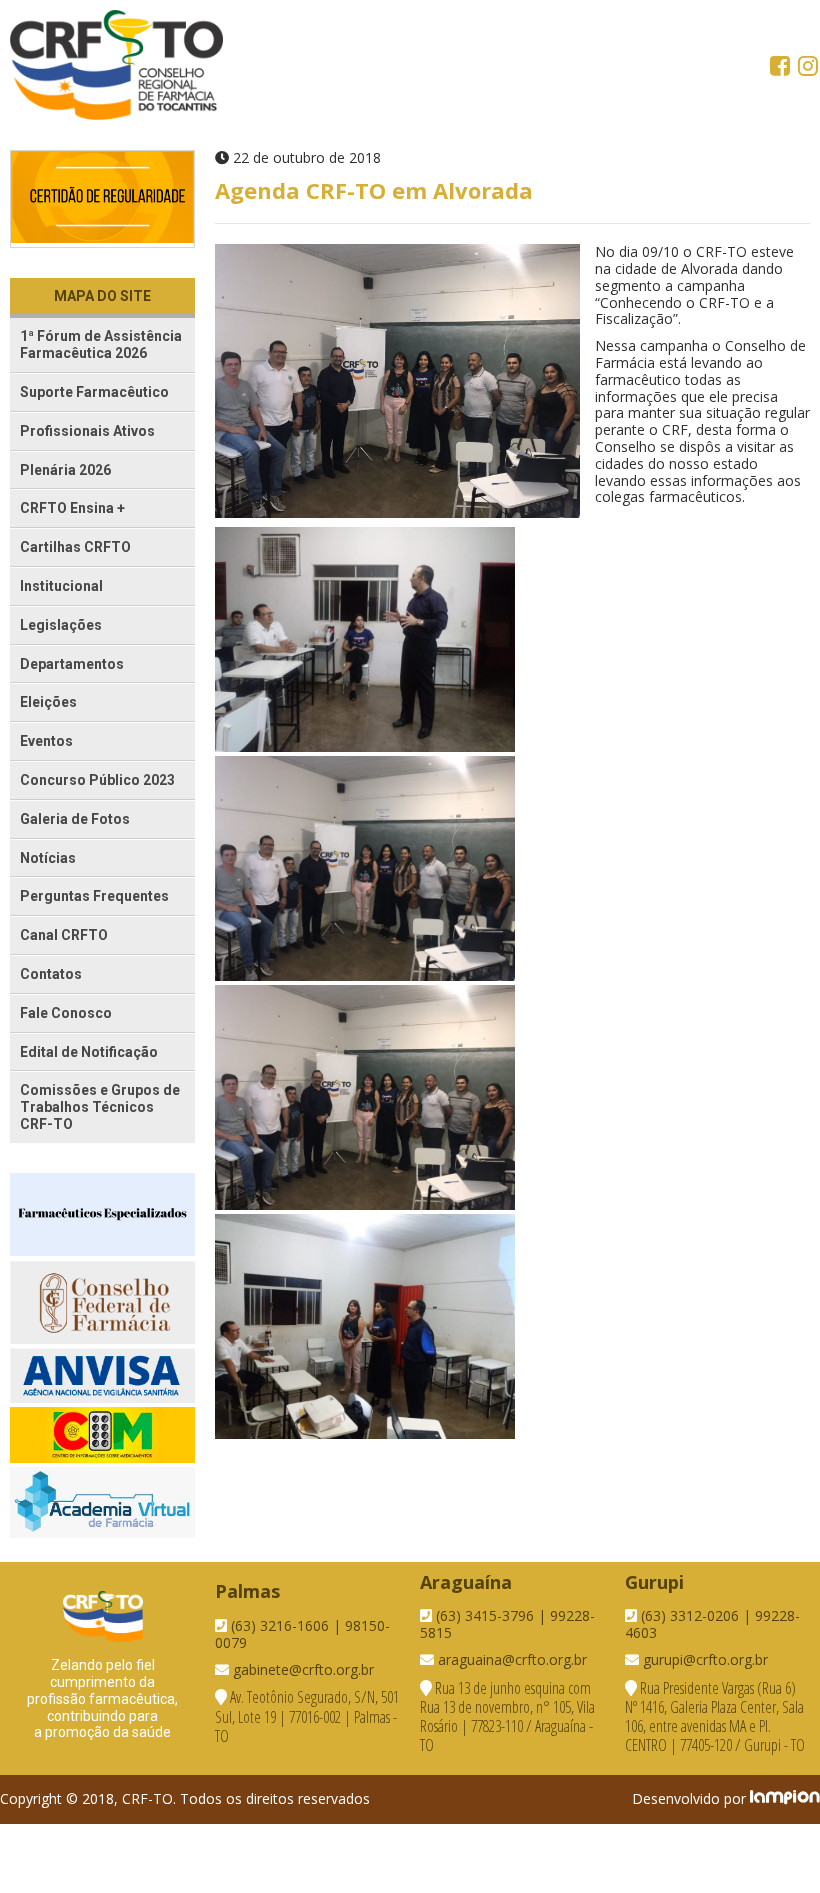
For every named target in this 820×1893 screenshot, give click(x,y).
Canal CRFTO (64, 935)
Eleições (48, 702)
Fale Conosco (66, 1013)
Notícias (48, 858)
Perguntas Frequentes (94, 896)
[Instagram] (808, 68)
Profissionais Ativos (87, 431)
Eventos (46, 741)
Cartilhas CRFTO (75, 547)
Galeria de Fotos (75, 819)
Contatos (51, 974)
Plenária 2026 (65, 470)
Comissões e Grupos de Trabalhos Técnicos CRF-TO (100, 1107)
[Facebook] (782, 68)
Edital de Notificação (89, 1052)
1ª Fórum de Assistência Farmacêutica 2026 (101, 344)
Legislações (61, 625)
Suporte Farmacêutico (94, 392)
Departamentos (72, 664)
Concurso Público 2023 (97, 780)
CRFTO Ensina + (72, 508)
